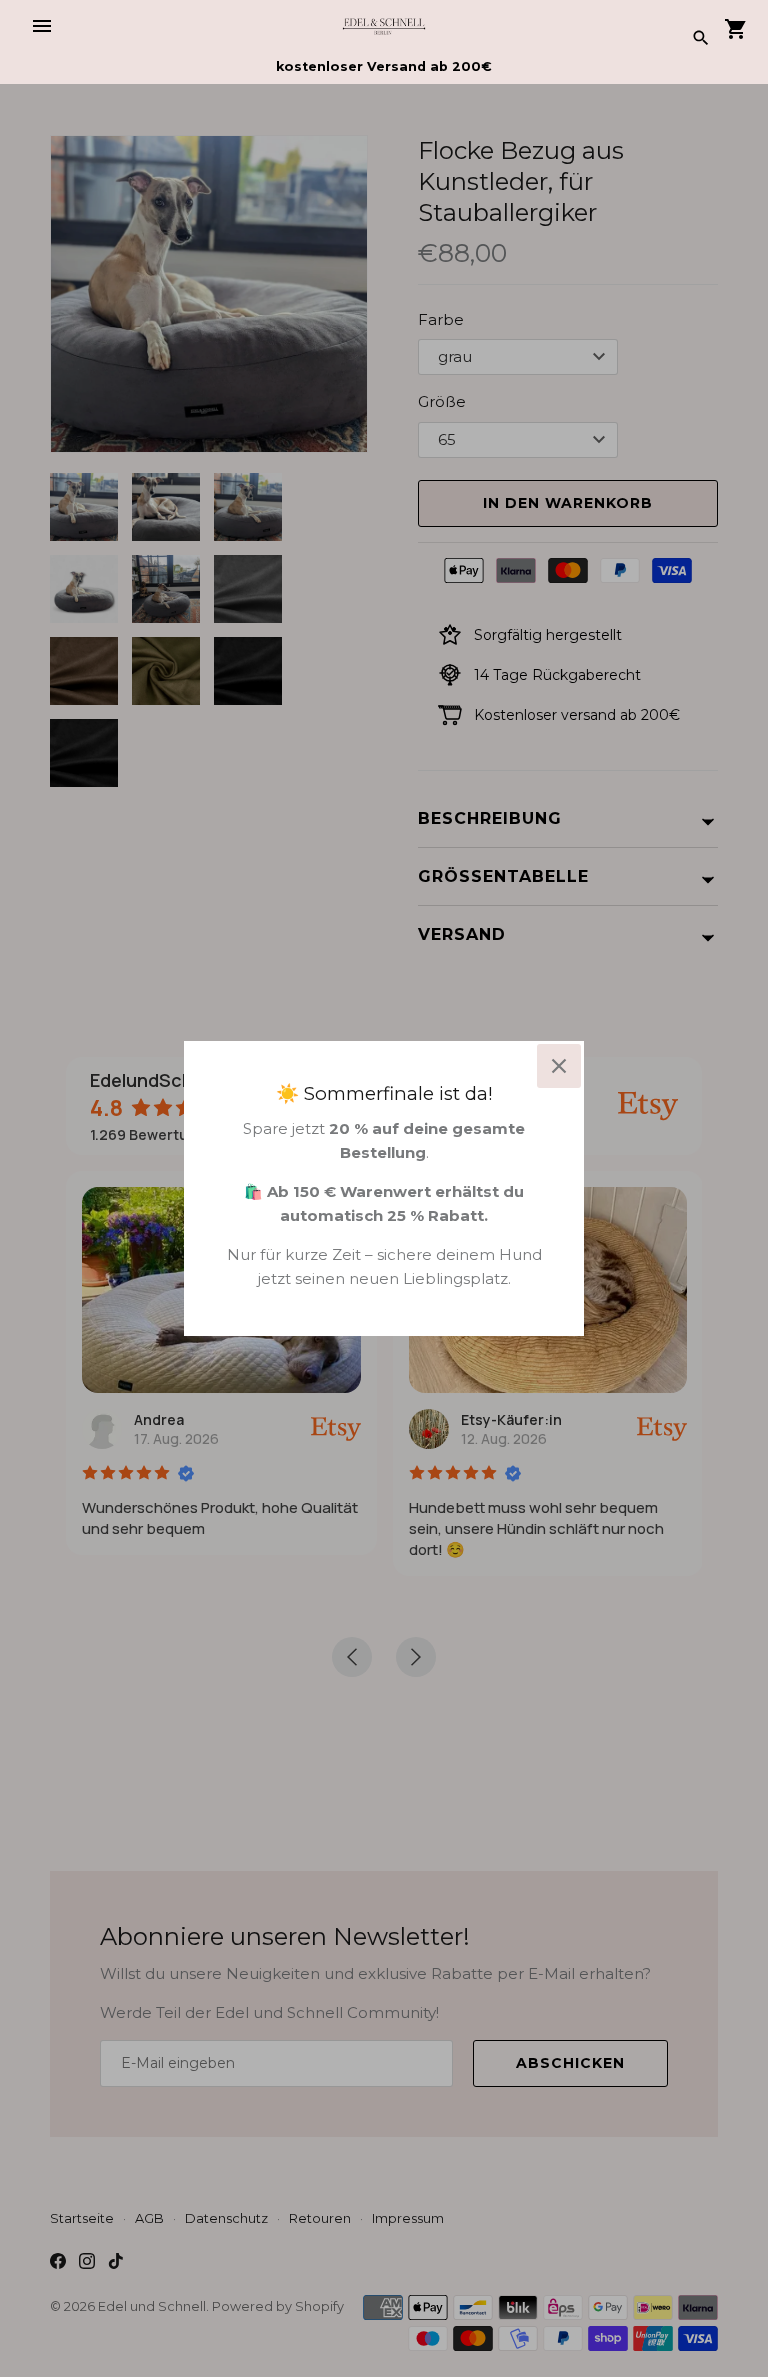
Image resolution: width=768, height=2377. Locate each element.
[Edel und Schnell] (384, 25)
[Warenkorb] (736, 30)
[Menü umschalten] (42, 26)
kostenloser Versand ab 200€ (384, 66)
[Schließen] (559, 1066)
